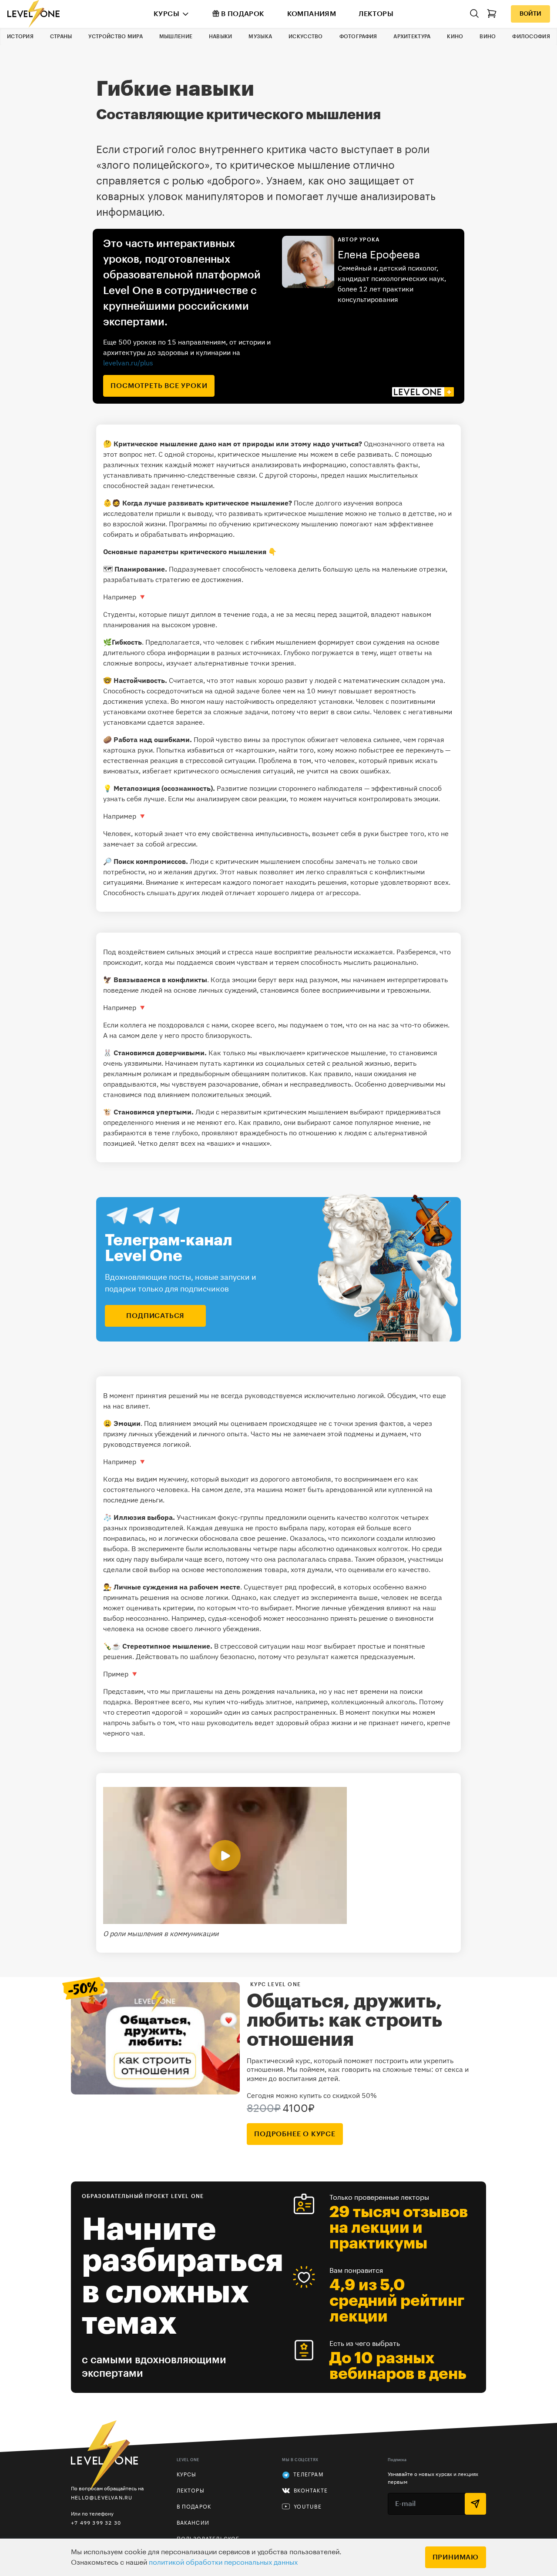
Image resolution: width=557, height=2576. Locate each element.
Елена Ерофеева (379, 255)
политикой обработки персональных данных (223, 2563)
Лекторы (376, 14)
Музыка (260, 37)
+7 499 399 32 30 (96, 2523)
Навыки (221, 37)
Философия (531, 37)
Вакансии (193, 2523)
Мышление (176, 37)
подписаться (155, 1316)
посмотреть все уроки (159, 386)
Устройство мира (116, 37)
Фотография (358, 37)
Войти (530, 14)
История (20, 37)
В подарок (243, 14)
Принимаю (456, 2557)
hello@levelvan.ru (102, 2497)
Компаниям (312, 14)
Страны (61, 37)
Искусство (306, 37)
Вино (488, 37)
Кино (455, 37)
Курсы (166, 14)
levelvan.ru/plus (128, 363)
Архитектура (412, 37)
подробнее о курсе (295, 2134)
